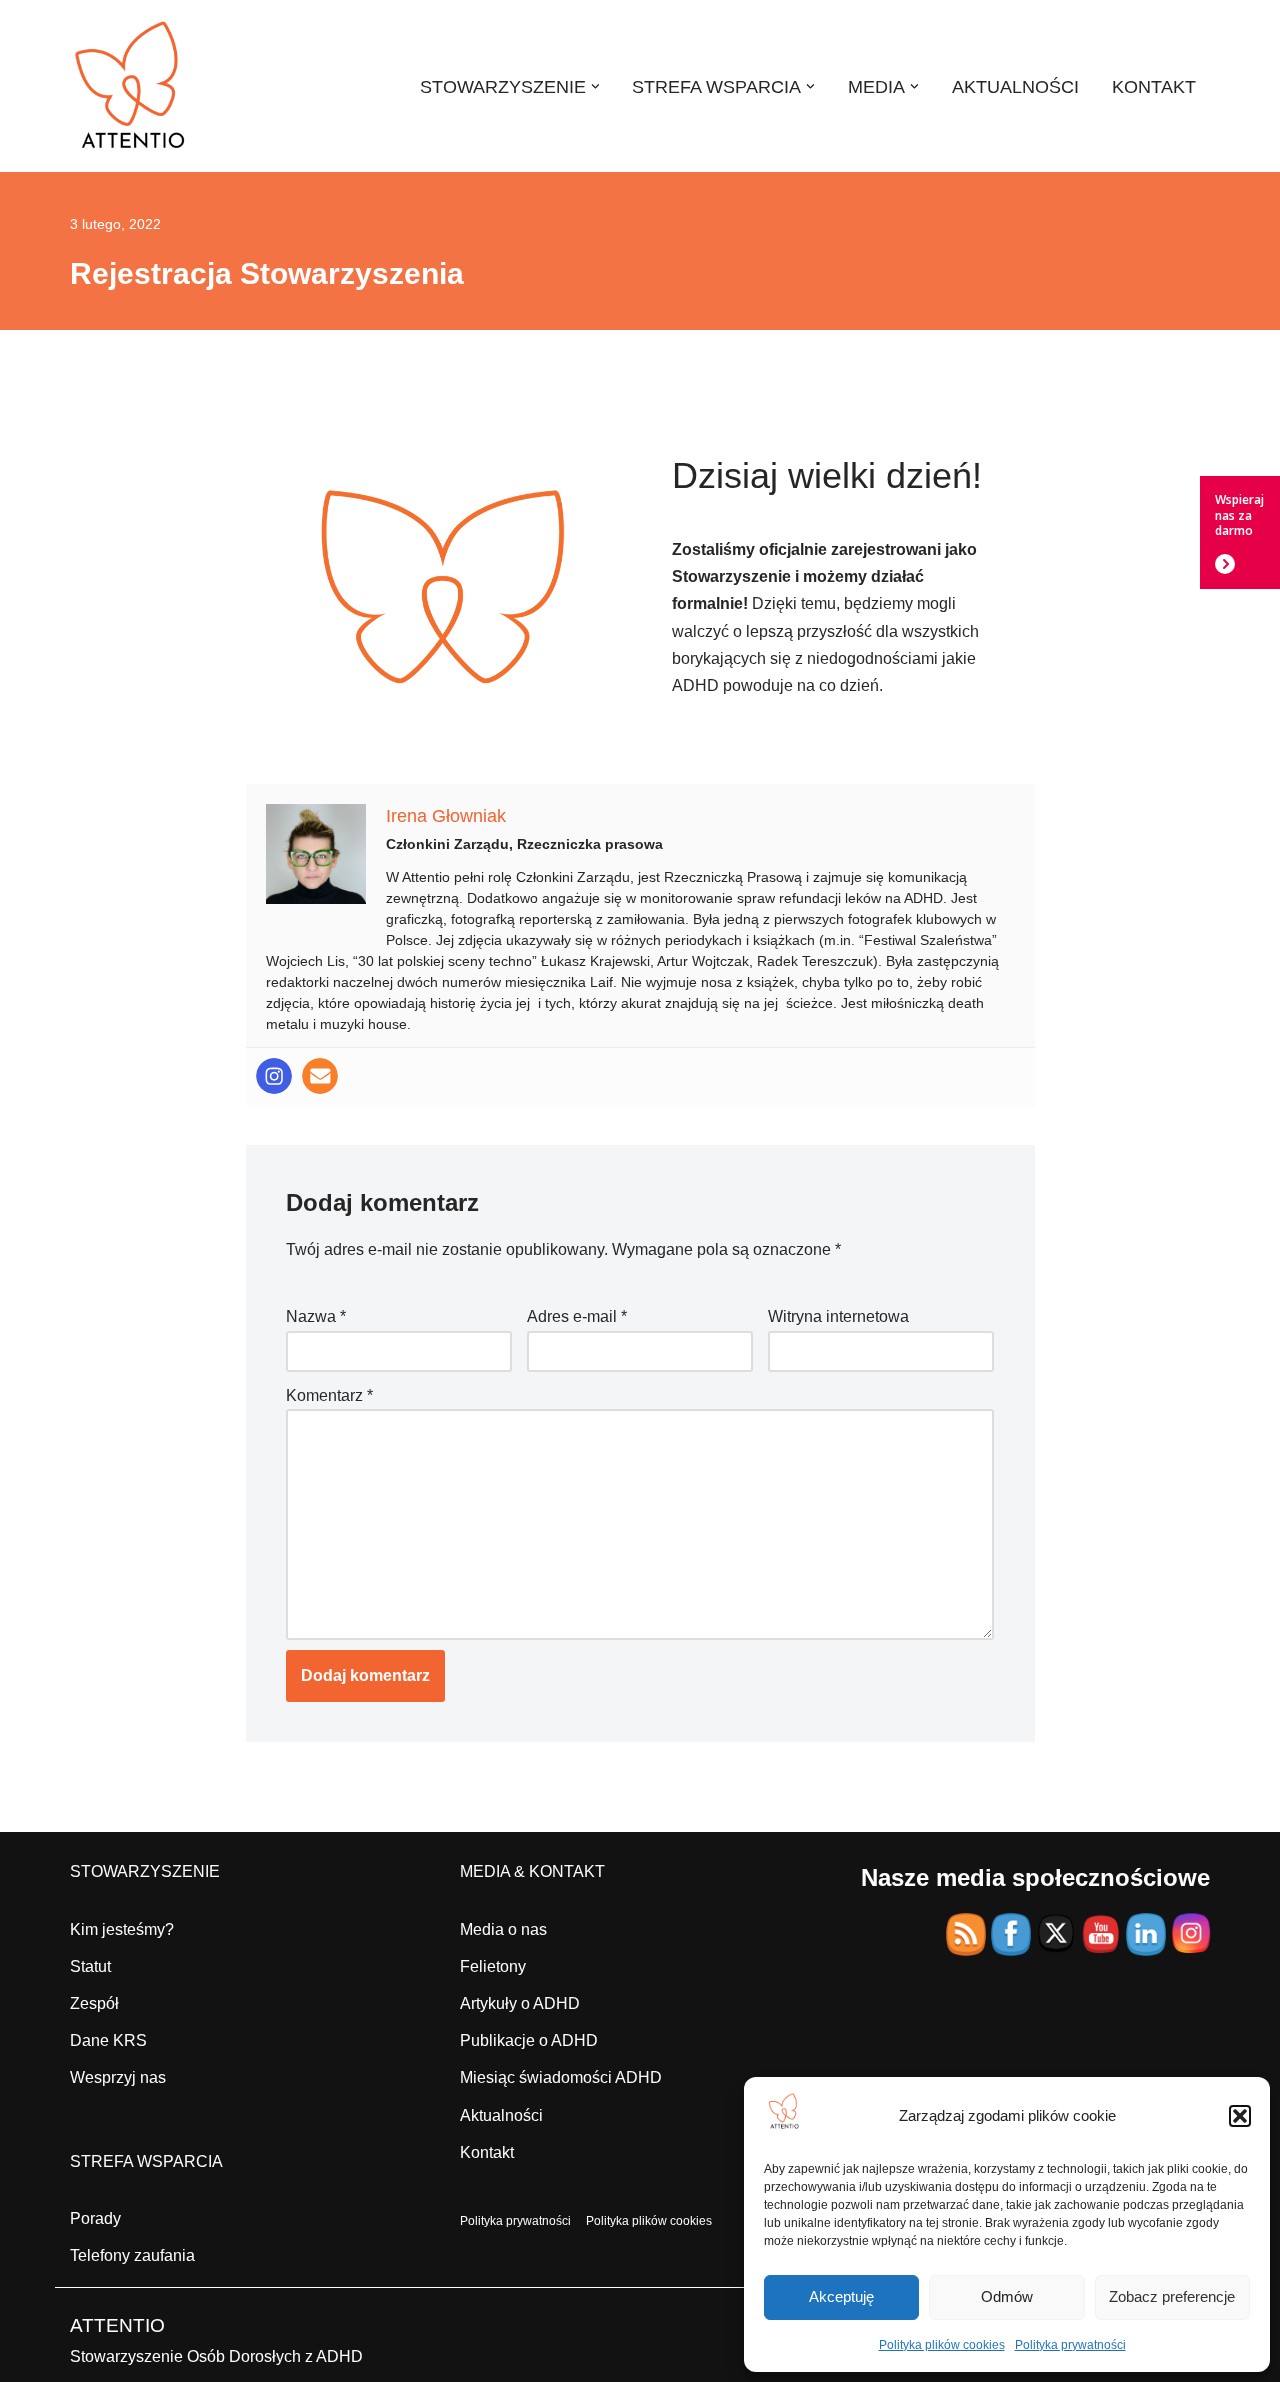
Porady (95, 2218)
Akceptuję (841, 2296)
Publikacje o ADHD (529, 2040)
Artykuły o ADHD (520, 2003)
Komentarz (329, 1395)
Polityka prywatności (1070, 2345)
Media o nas (503, 1929)
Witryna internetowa (838, 1316)
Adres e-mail (577, 1316)
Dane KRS (108, 2040)
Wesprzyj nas (118, 2077)
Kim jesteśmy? (122, 1929)
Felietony (493, 1966)
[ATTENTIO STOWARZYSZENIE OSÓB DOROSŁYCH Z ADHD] (130, 86)
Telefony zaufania (132, 2255)
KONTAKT (1154, 87)
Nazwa (316, 1316)
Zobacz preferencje (1172, 2296)
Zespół (94, 2003)
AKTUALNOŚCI (1015, 87)
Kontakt (487, 2152)
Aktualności (501, 2115)
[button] (1240, 2116)
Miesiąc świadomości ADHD (561, 2077)
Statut (90, 1966)
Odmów (1007, 2296)
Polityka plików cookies (942, 2345)
